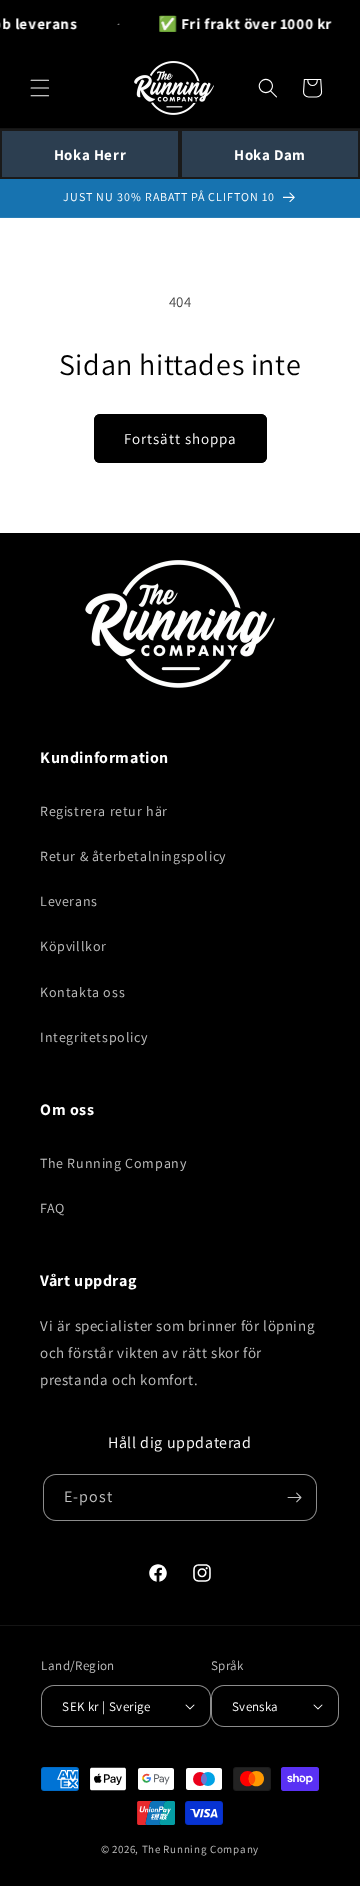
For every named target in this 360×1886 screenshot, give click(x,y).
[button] (40, 88)
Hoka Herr (90, 154)
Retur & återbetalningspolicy (133, 856)
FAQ (52, 1208)
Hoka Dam (270, 154)
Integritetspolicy (93, 1037)
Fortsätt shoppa (180, 438)
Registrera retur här (104, 811)
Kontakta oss (82, 992)
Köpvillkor (73, 946)
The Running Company (113, 1163)
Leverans (69, 901)
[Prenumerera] (294, 1497)
